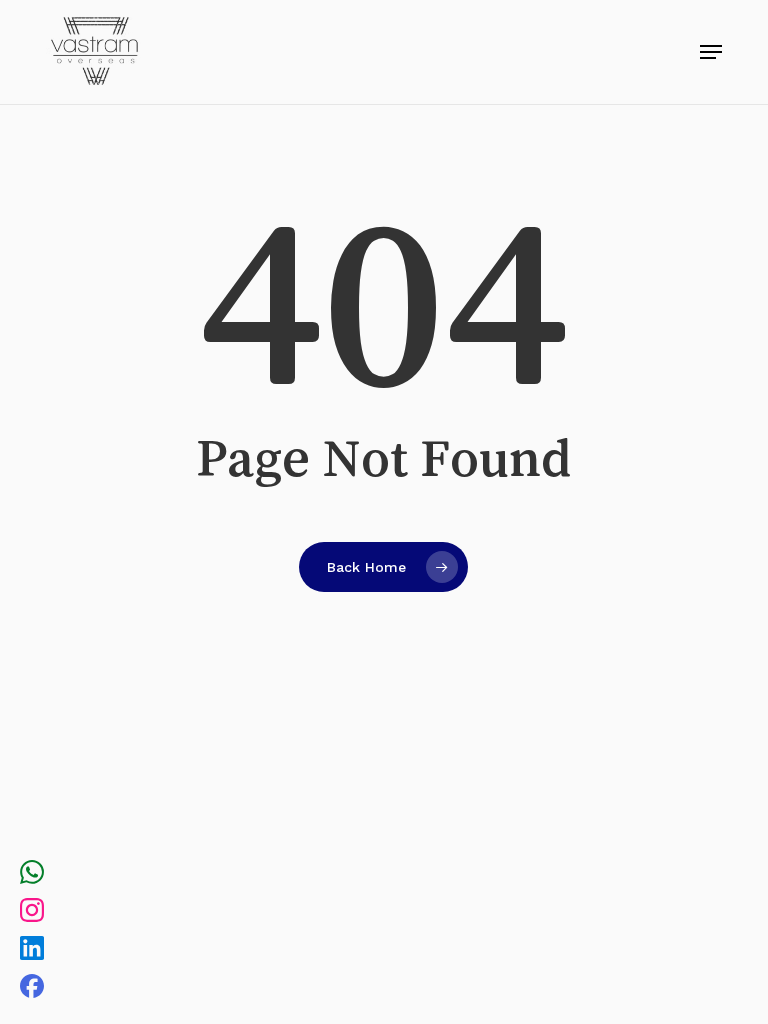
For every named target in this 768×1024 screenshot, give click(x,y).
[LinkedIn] (32, 951)
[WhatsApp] (32, 875)
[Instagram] (32, 913)
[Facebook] (32, 989)
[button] (711, 52)
